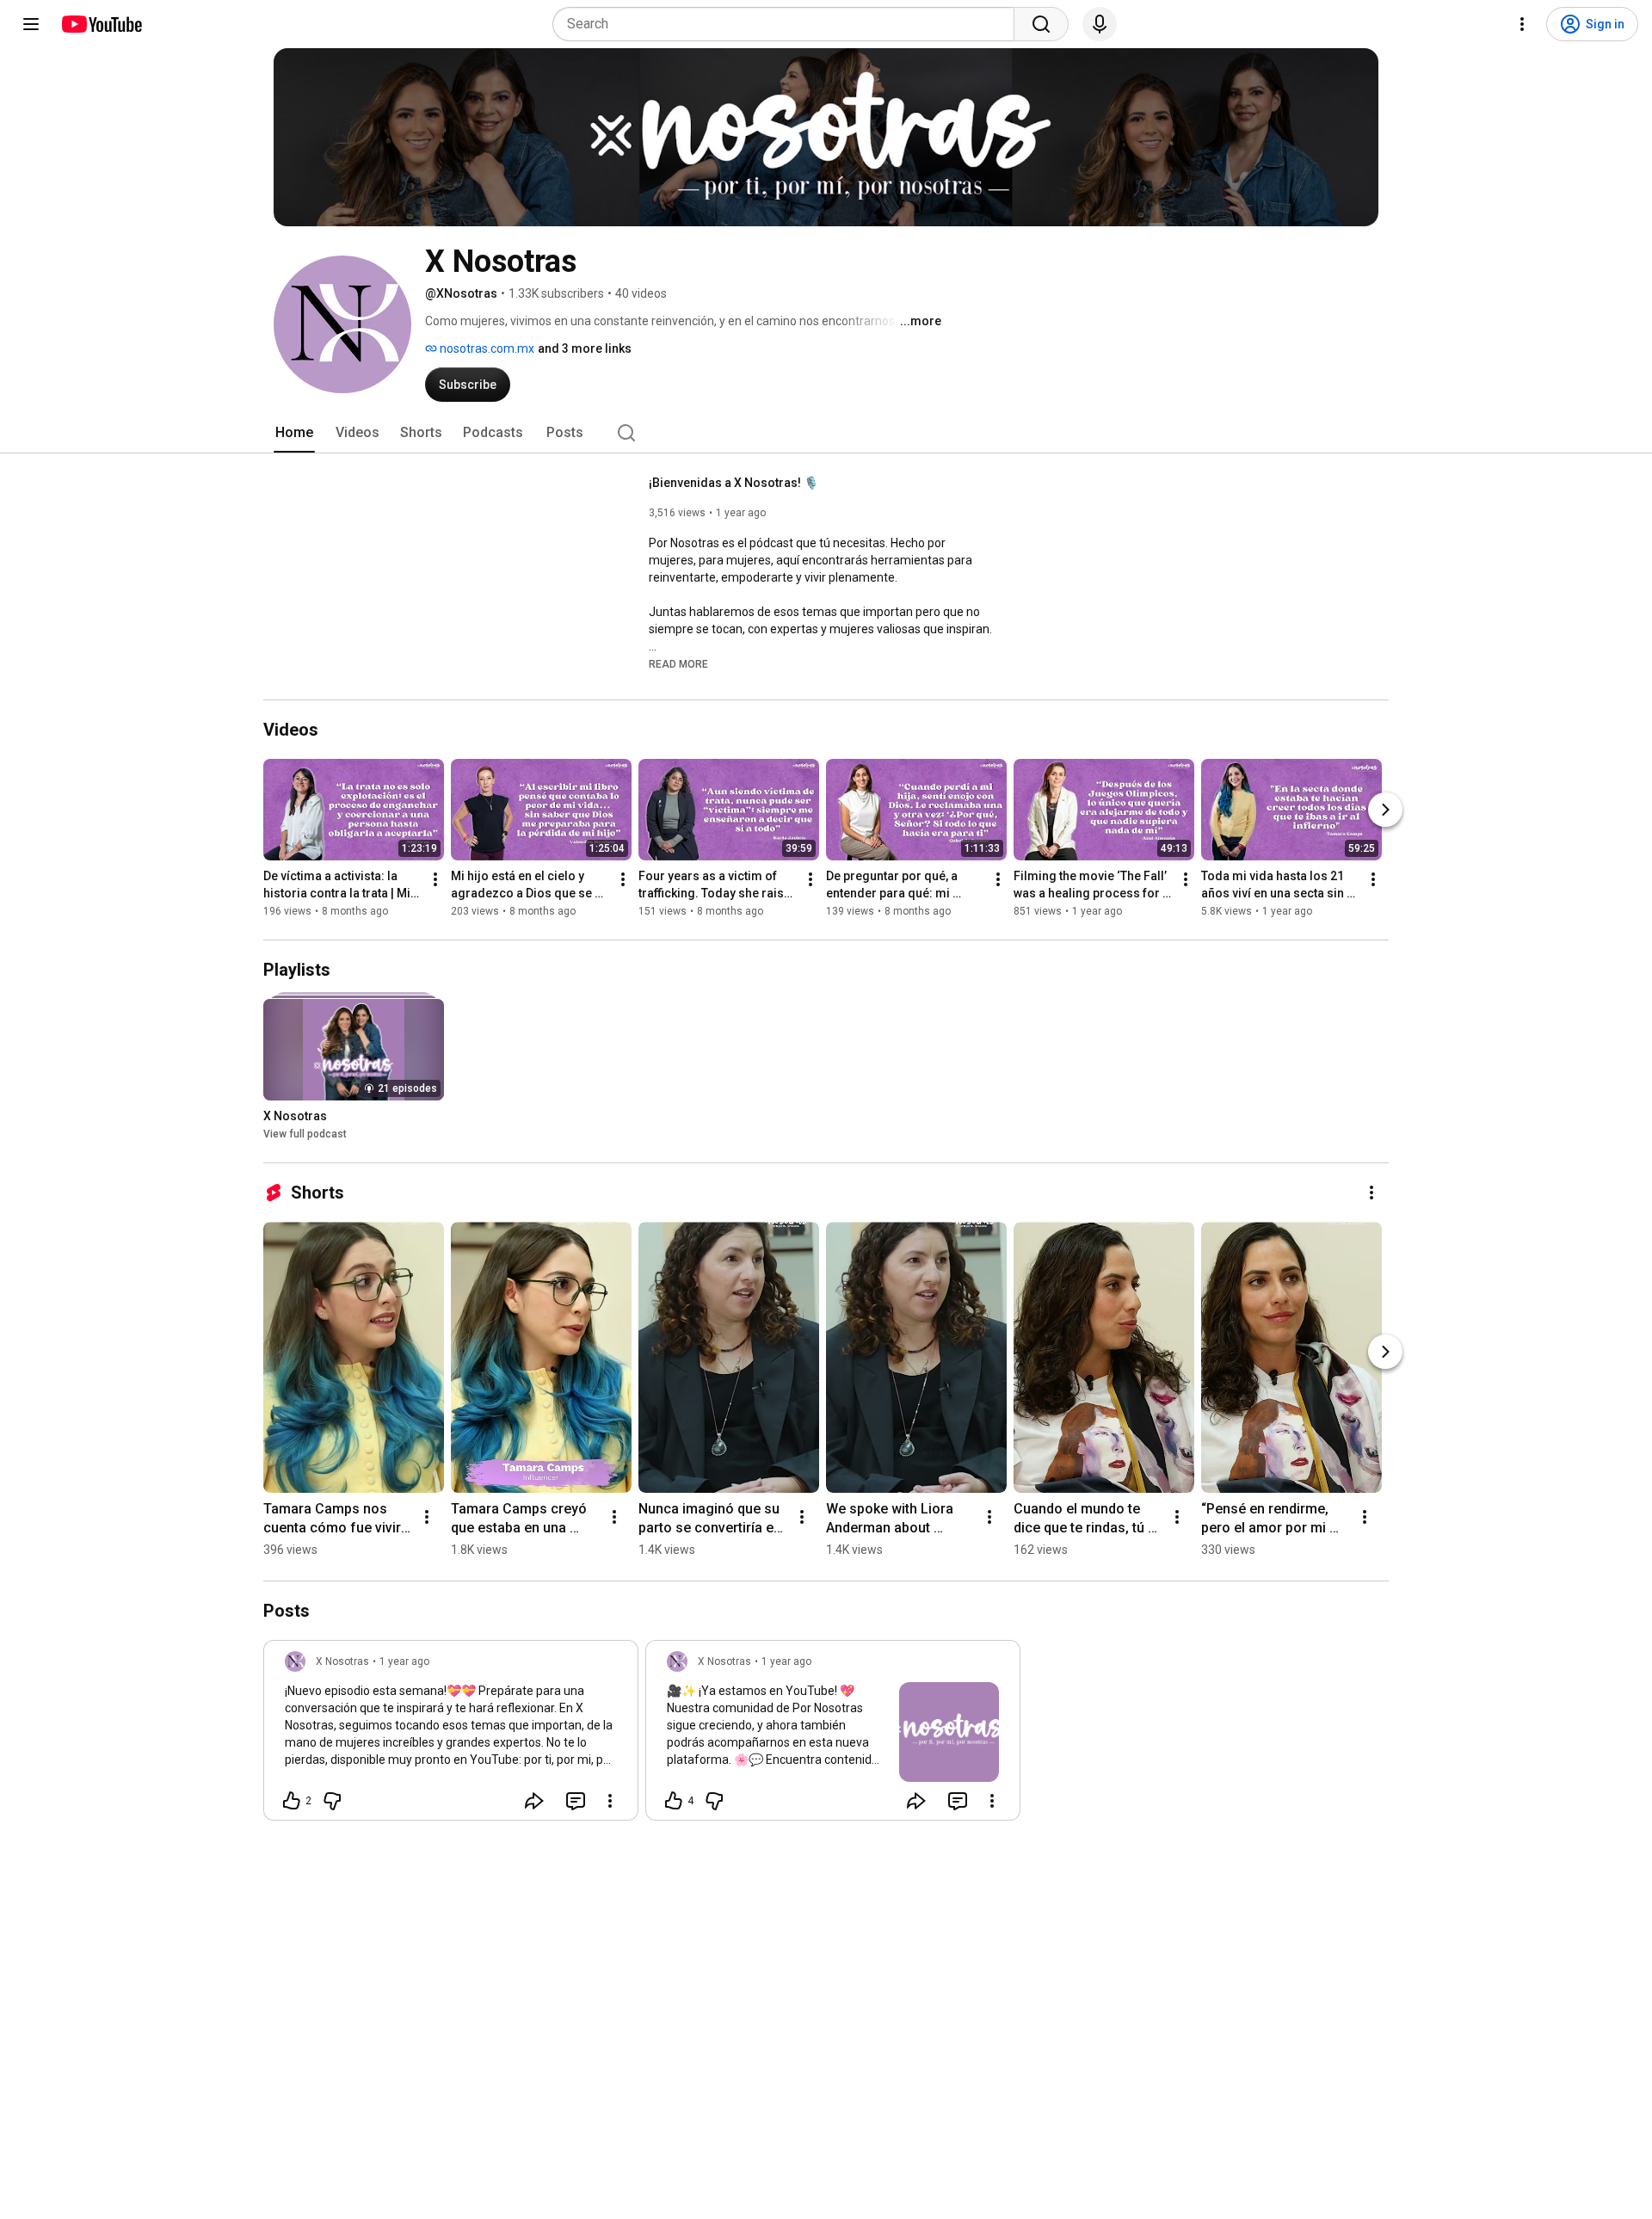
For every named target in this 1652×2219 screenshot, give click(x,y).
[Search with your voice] (1100, 24)
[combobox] (789, 24)
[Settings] (1522, 24)
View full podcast (305, 1134)
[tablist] (826, 433)
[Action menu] (610, 1801)
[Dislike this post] (332, 1801)
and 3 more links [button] (585, 348)
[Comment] (576, 1801)
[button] (678, 663)
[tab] (294, 433)
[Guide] (31, 24)
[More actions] (435, 879)
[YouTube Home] (101, 24)
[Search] (1041, 24)
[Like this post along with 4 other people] (674, 1801)
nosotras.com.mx (486, 348)
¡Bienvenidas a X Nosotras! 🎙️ (734, 483)
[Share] (534, 1801)
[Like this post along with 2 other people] (292, 1801)
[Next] (1385, 810)
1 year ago (404, 1661)
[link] (451, 1735)
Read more (678, 664)
